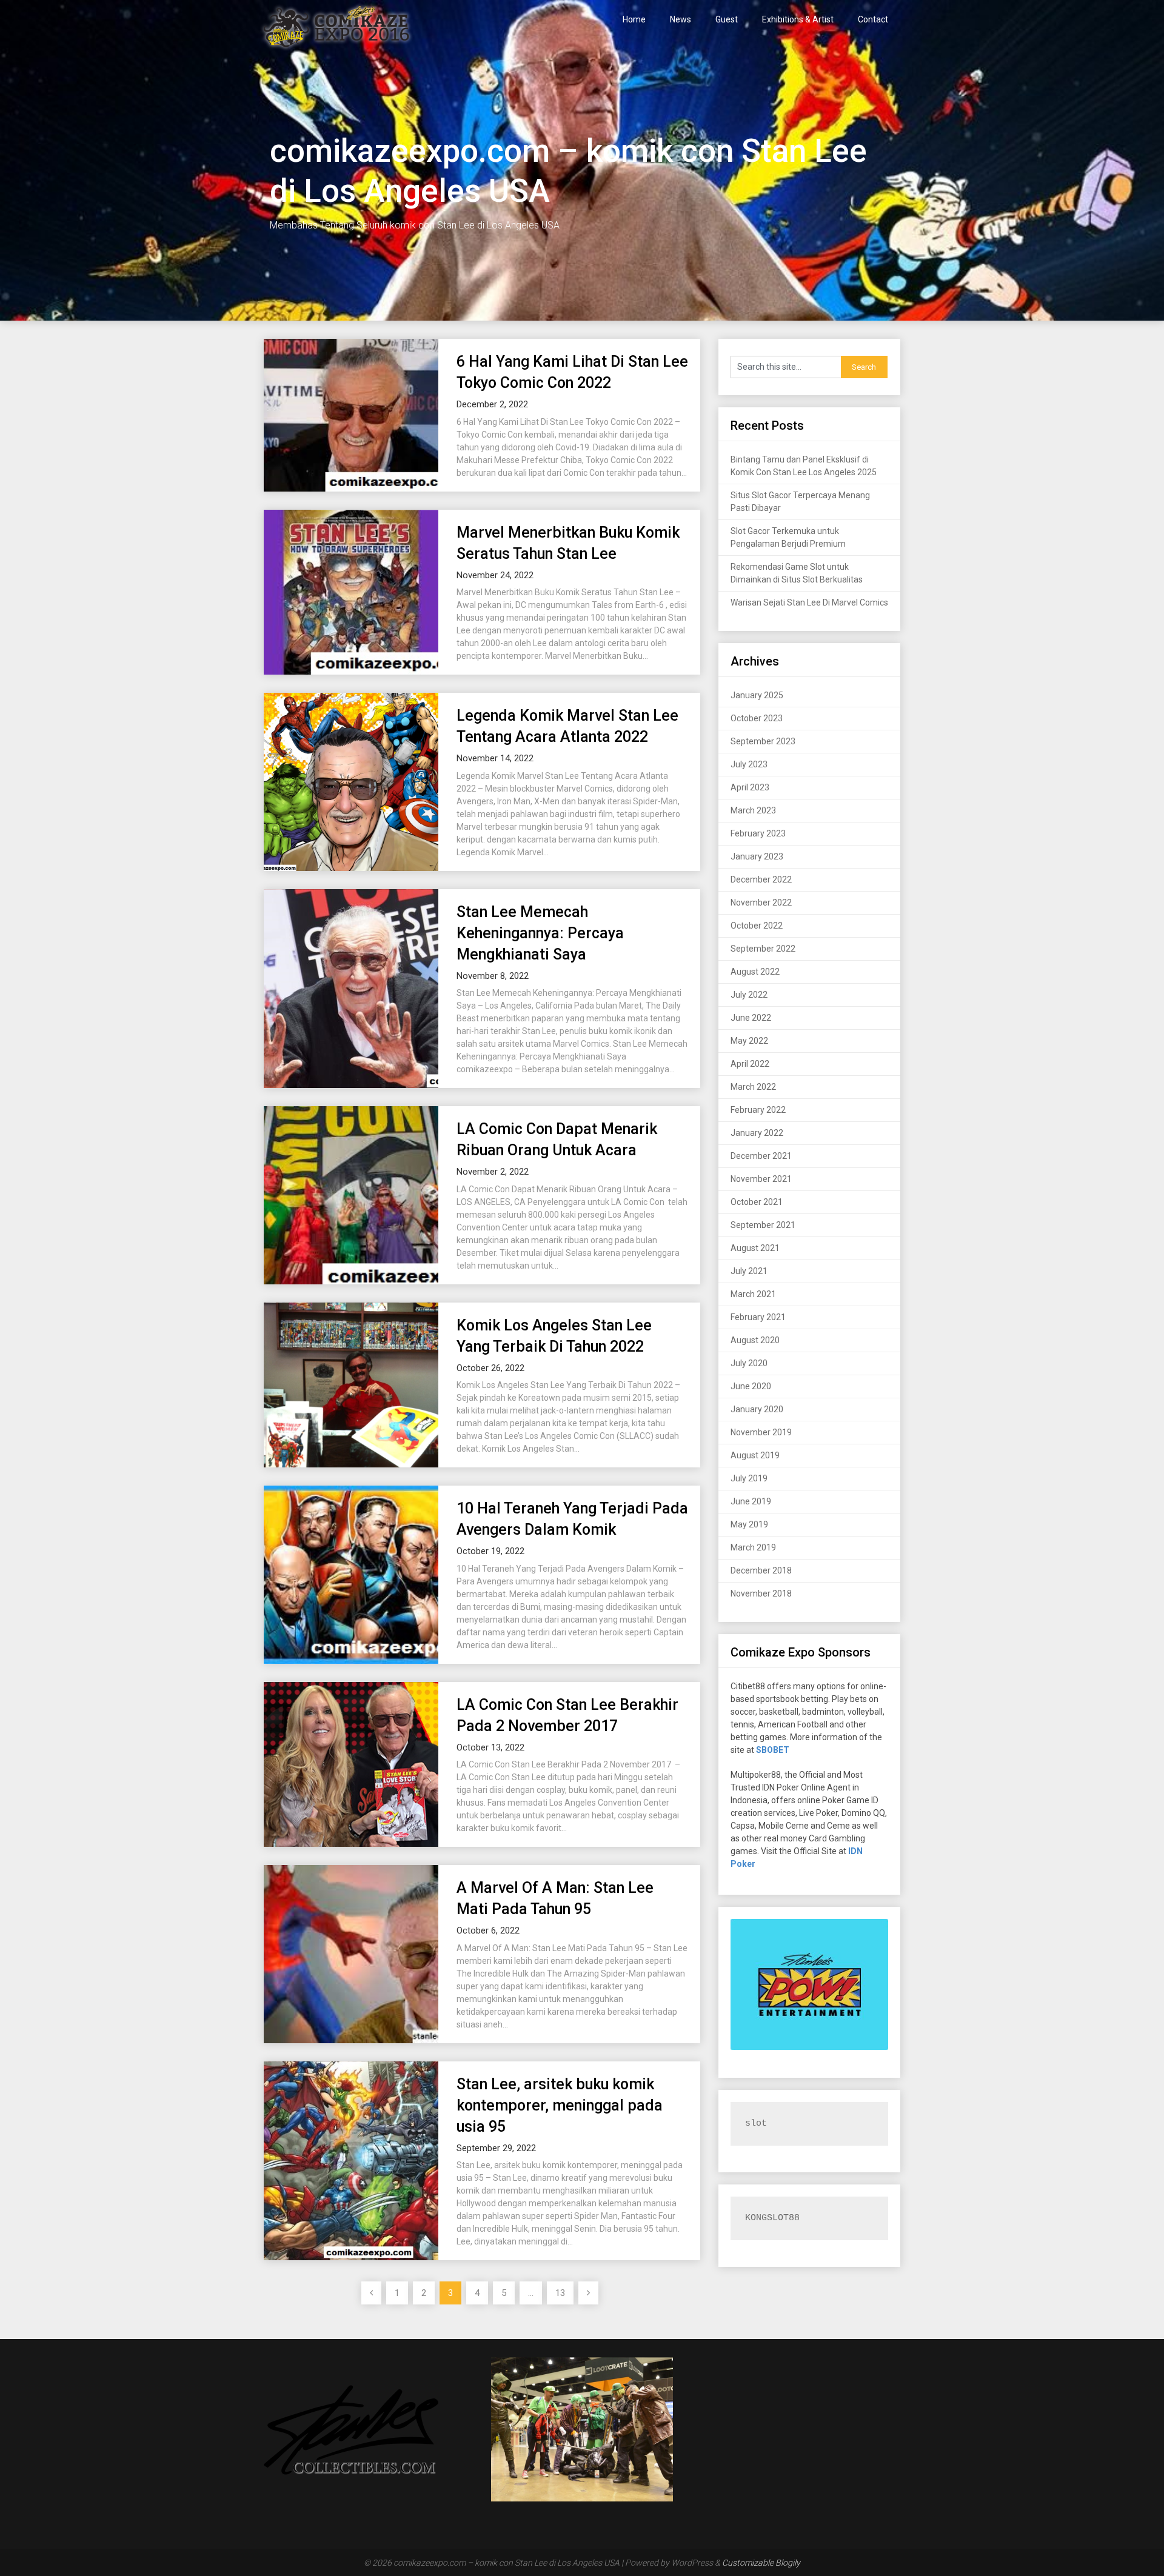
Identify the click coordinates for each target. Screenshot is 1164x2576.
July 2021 (749, 1271)
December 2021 (761, 1156)
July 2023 (749, 764)
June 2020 (751, 1386)
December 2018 (761, 1570)
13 (560, 2293)
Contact (873, 19)
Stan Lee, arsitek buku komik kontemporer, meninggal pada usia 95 (560, 2105)
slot (756, 2124)
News (681, 19)
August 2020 (755, 1340)
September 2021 (763, 1225)
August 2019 (755, 1455)
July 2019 (749, 1478)
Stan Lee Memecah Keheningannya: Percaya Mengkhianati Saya (540, 933)
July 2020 (749, 1363)
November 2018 (761, 1593)
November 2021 (761, 1179)
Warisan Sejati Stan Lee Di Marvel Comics (809, 602)
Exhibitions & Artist (798, 19)
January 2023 (757, 856)
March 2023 (753, 810)
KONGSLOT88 (772, 2218)
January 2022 (757, 1133)
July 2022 (749, 995)
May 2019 (749, 1524)
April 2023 (750, 787)
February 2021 (758, 1317)
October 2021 (757, 1202)
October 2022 (757, 926)
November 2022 (761, 903)
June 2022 (751, 1018)
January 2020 (757, 1409)
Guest (727, 19)
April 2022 (750, 1064)
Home (634, 19)
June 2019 (751, 1501)
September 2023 (763, 741)
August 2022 (755, 972)
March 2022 (753, 1087)
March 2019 (753, 1547)
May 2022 (749, 1041)
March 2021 (753, 1294)
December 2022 (761, 879)
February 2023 (758, 833)
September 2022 (763, 949)
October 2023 (757, 718)
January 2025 (757, 695)
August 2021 (755, 1248)
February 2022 (758, 1110)
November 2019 (761, 1432)
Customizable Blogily (761, 2563)
